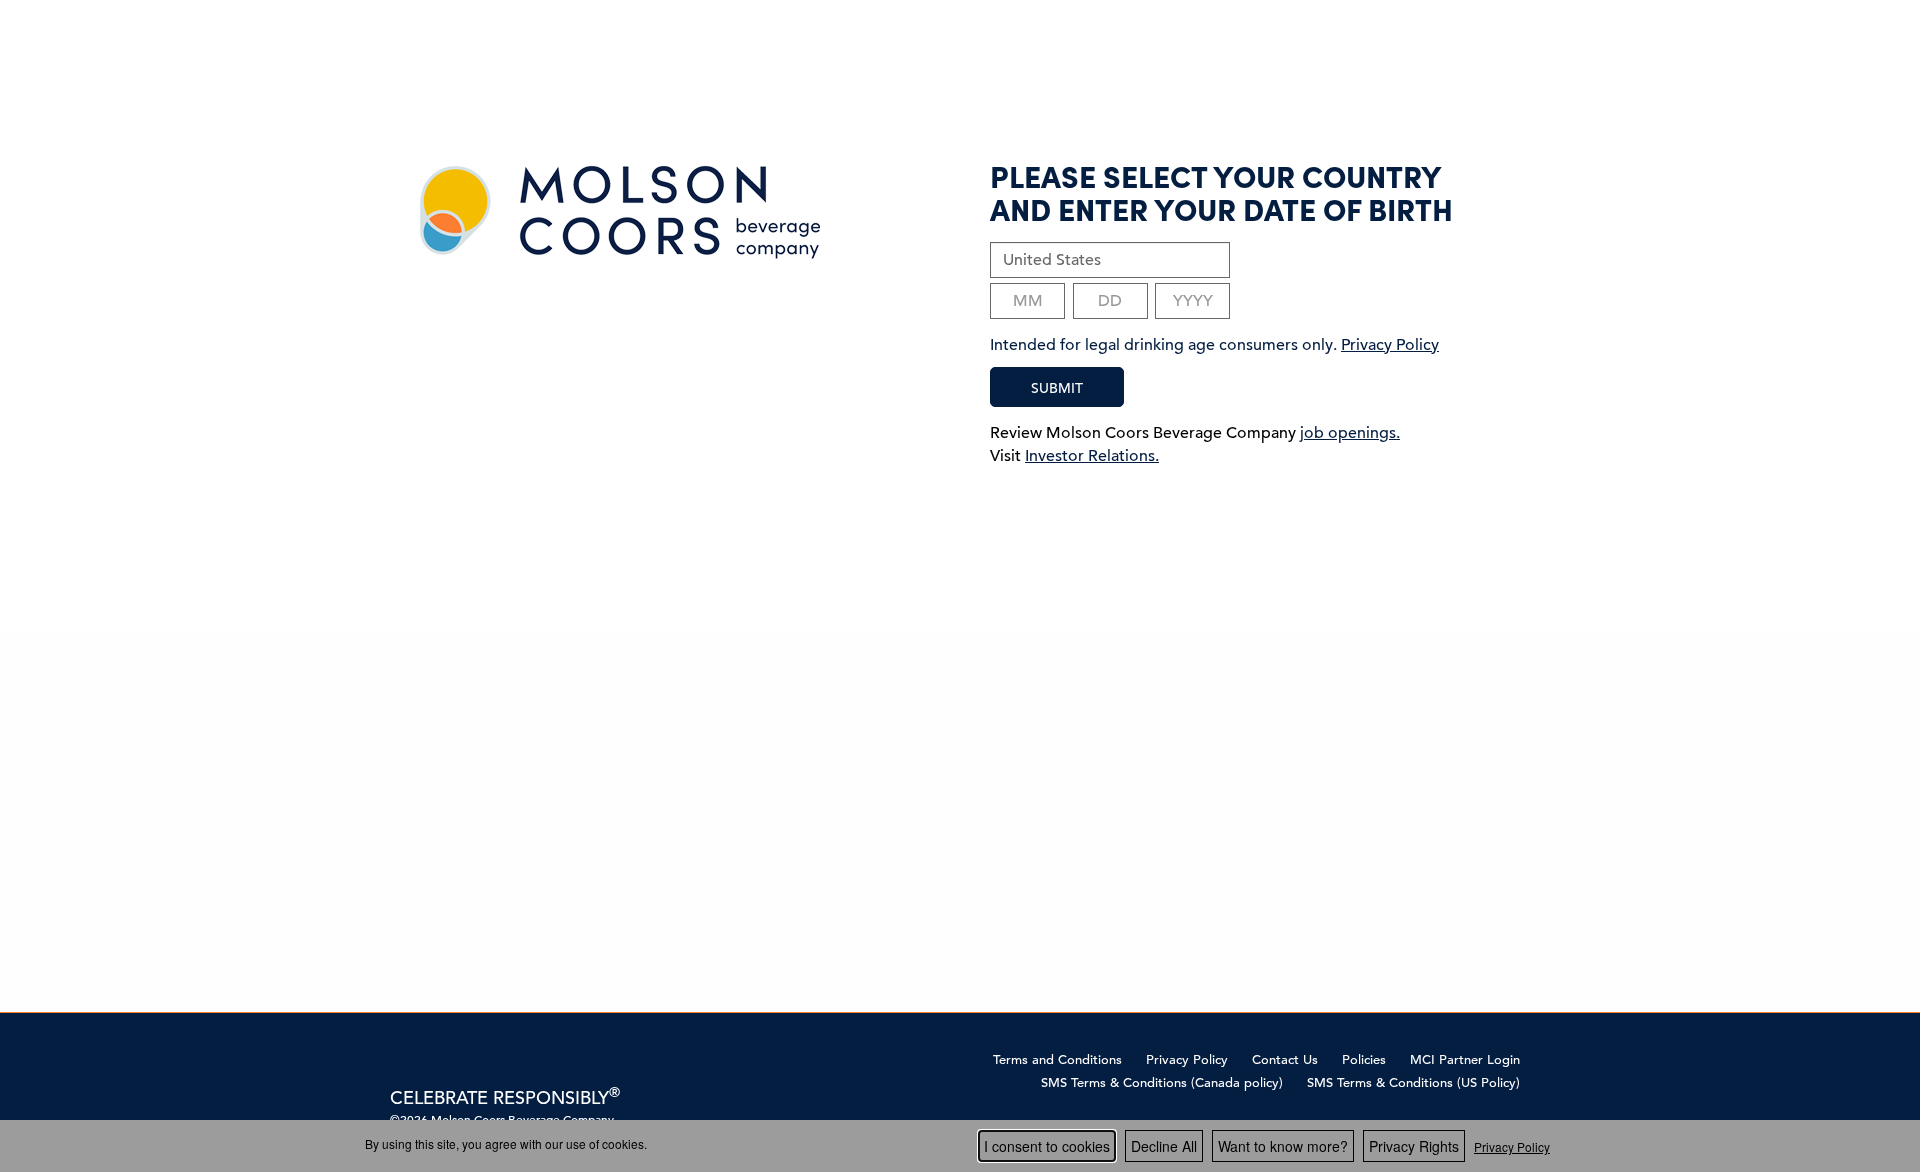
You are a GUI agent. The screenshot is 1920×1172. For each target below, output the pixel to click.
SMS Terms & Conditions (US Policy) (1413, 1082)
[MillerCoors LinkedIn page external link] (463, 1059)
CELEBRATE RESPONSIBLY (505, 1097)
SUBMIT (1057, 388)
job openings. (1350, 433)
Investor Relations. (1092, 456)
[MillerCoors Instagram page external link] (432, 1059)
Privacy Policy (1187, 1059)
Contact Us (1285, 1059)
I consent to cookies (1047, 1146)
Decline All (1164, 1146)
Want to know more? (1283, 1146)
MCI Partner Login (1465, 1059)
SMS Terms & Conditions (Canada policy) (1162, 1082)
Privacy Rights (1414, 1146)
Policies (1364, 1059)
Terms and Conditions (1057, 1059)
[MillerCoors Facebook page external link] (401, 1059)
